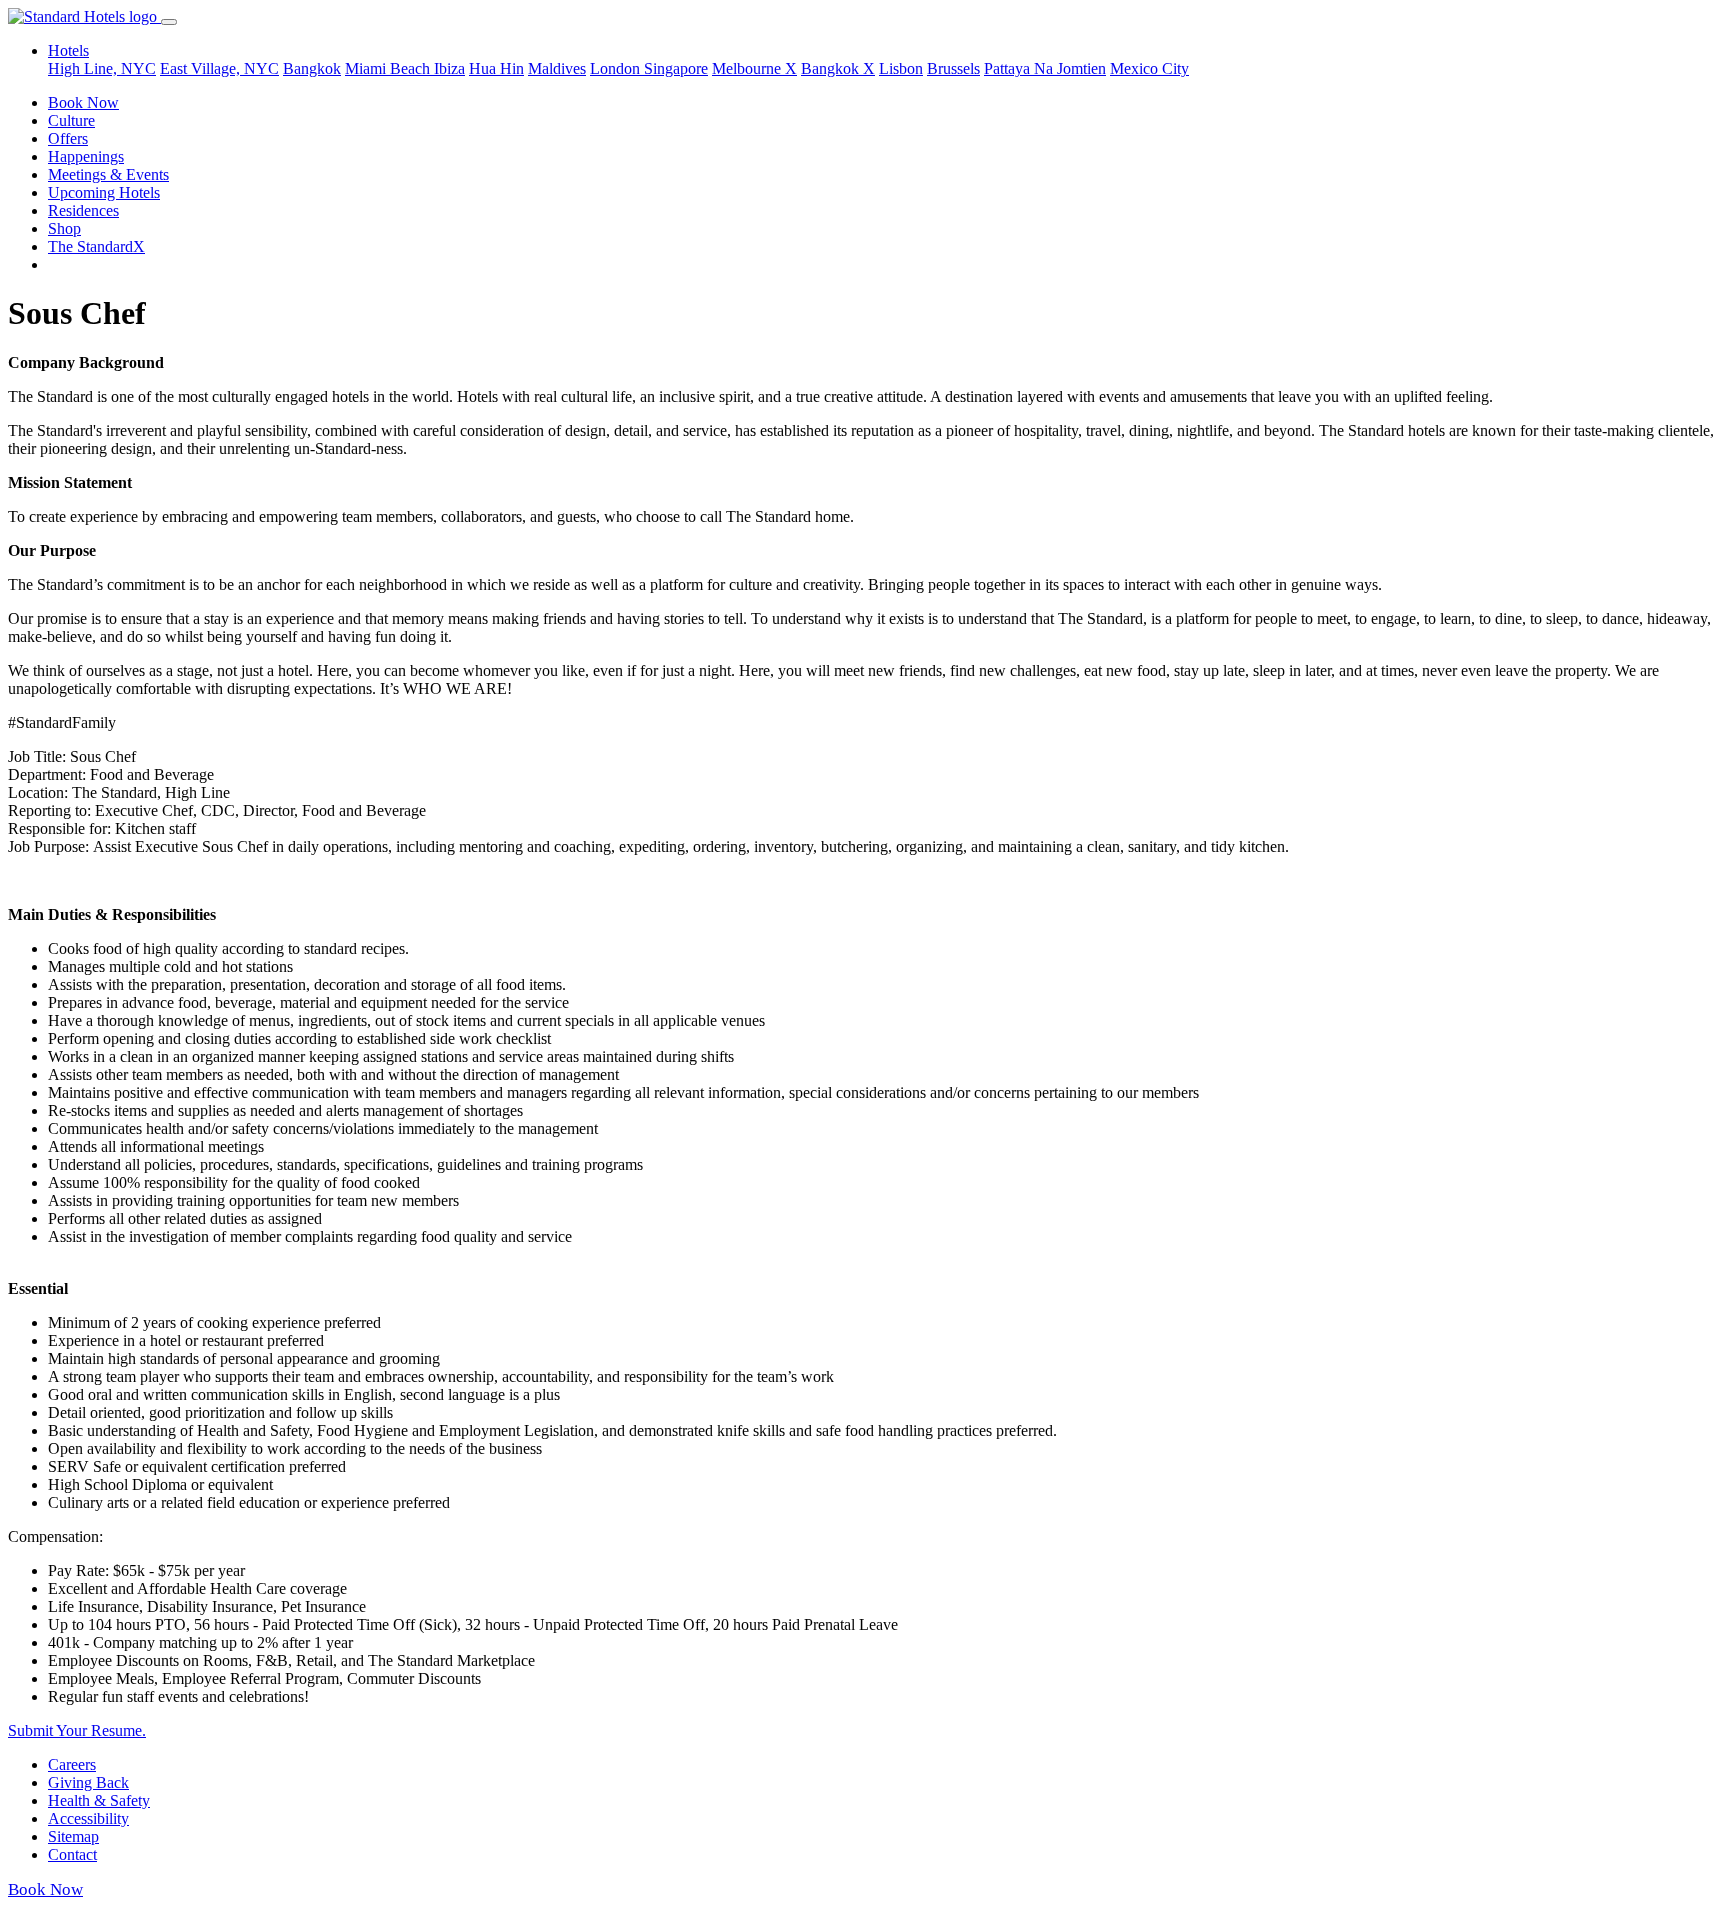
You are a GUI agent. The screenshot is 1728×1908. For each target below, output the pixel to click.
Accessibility (88, 1818)
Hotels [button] (68, 50)
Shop (64, 228)
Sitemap (73, 1836)
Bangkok (312, 68)
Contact (72, 1854)
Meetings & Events (108, 174)
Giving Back (88, 1782)
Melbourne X (754, 68)
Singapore (676, 68)
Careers (72, 1764)
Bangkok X (838, 68)
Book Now (83, 102)
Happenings (86, 156)
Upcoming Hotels (104, 192)
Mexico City (1149, 68)
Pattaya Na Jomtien (1045, 68)
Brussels (953, 68)
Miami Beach (389, 68)
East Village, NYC (219, 68)
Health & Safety (99, 1800)
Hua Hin (496, 68)
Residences (83, 210)
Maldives (557, 68)
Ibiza (449, 68)
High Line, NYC (102, 68)
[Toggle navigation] (169, 22)
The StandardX (96, 246)
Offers (68, 138)
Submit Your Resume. (77, 1730)
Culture (71, 120)
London (617, 68)
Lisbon (901, 68)
